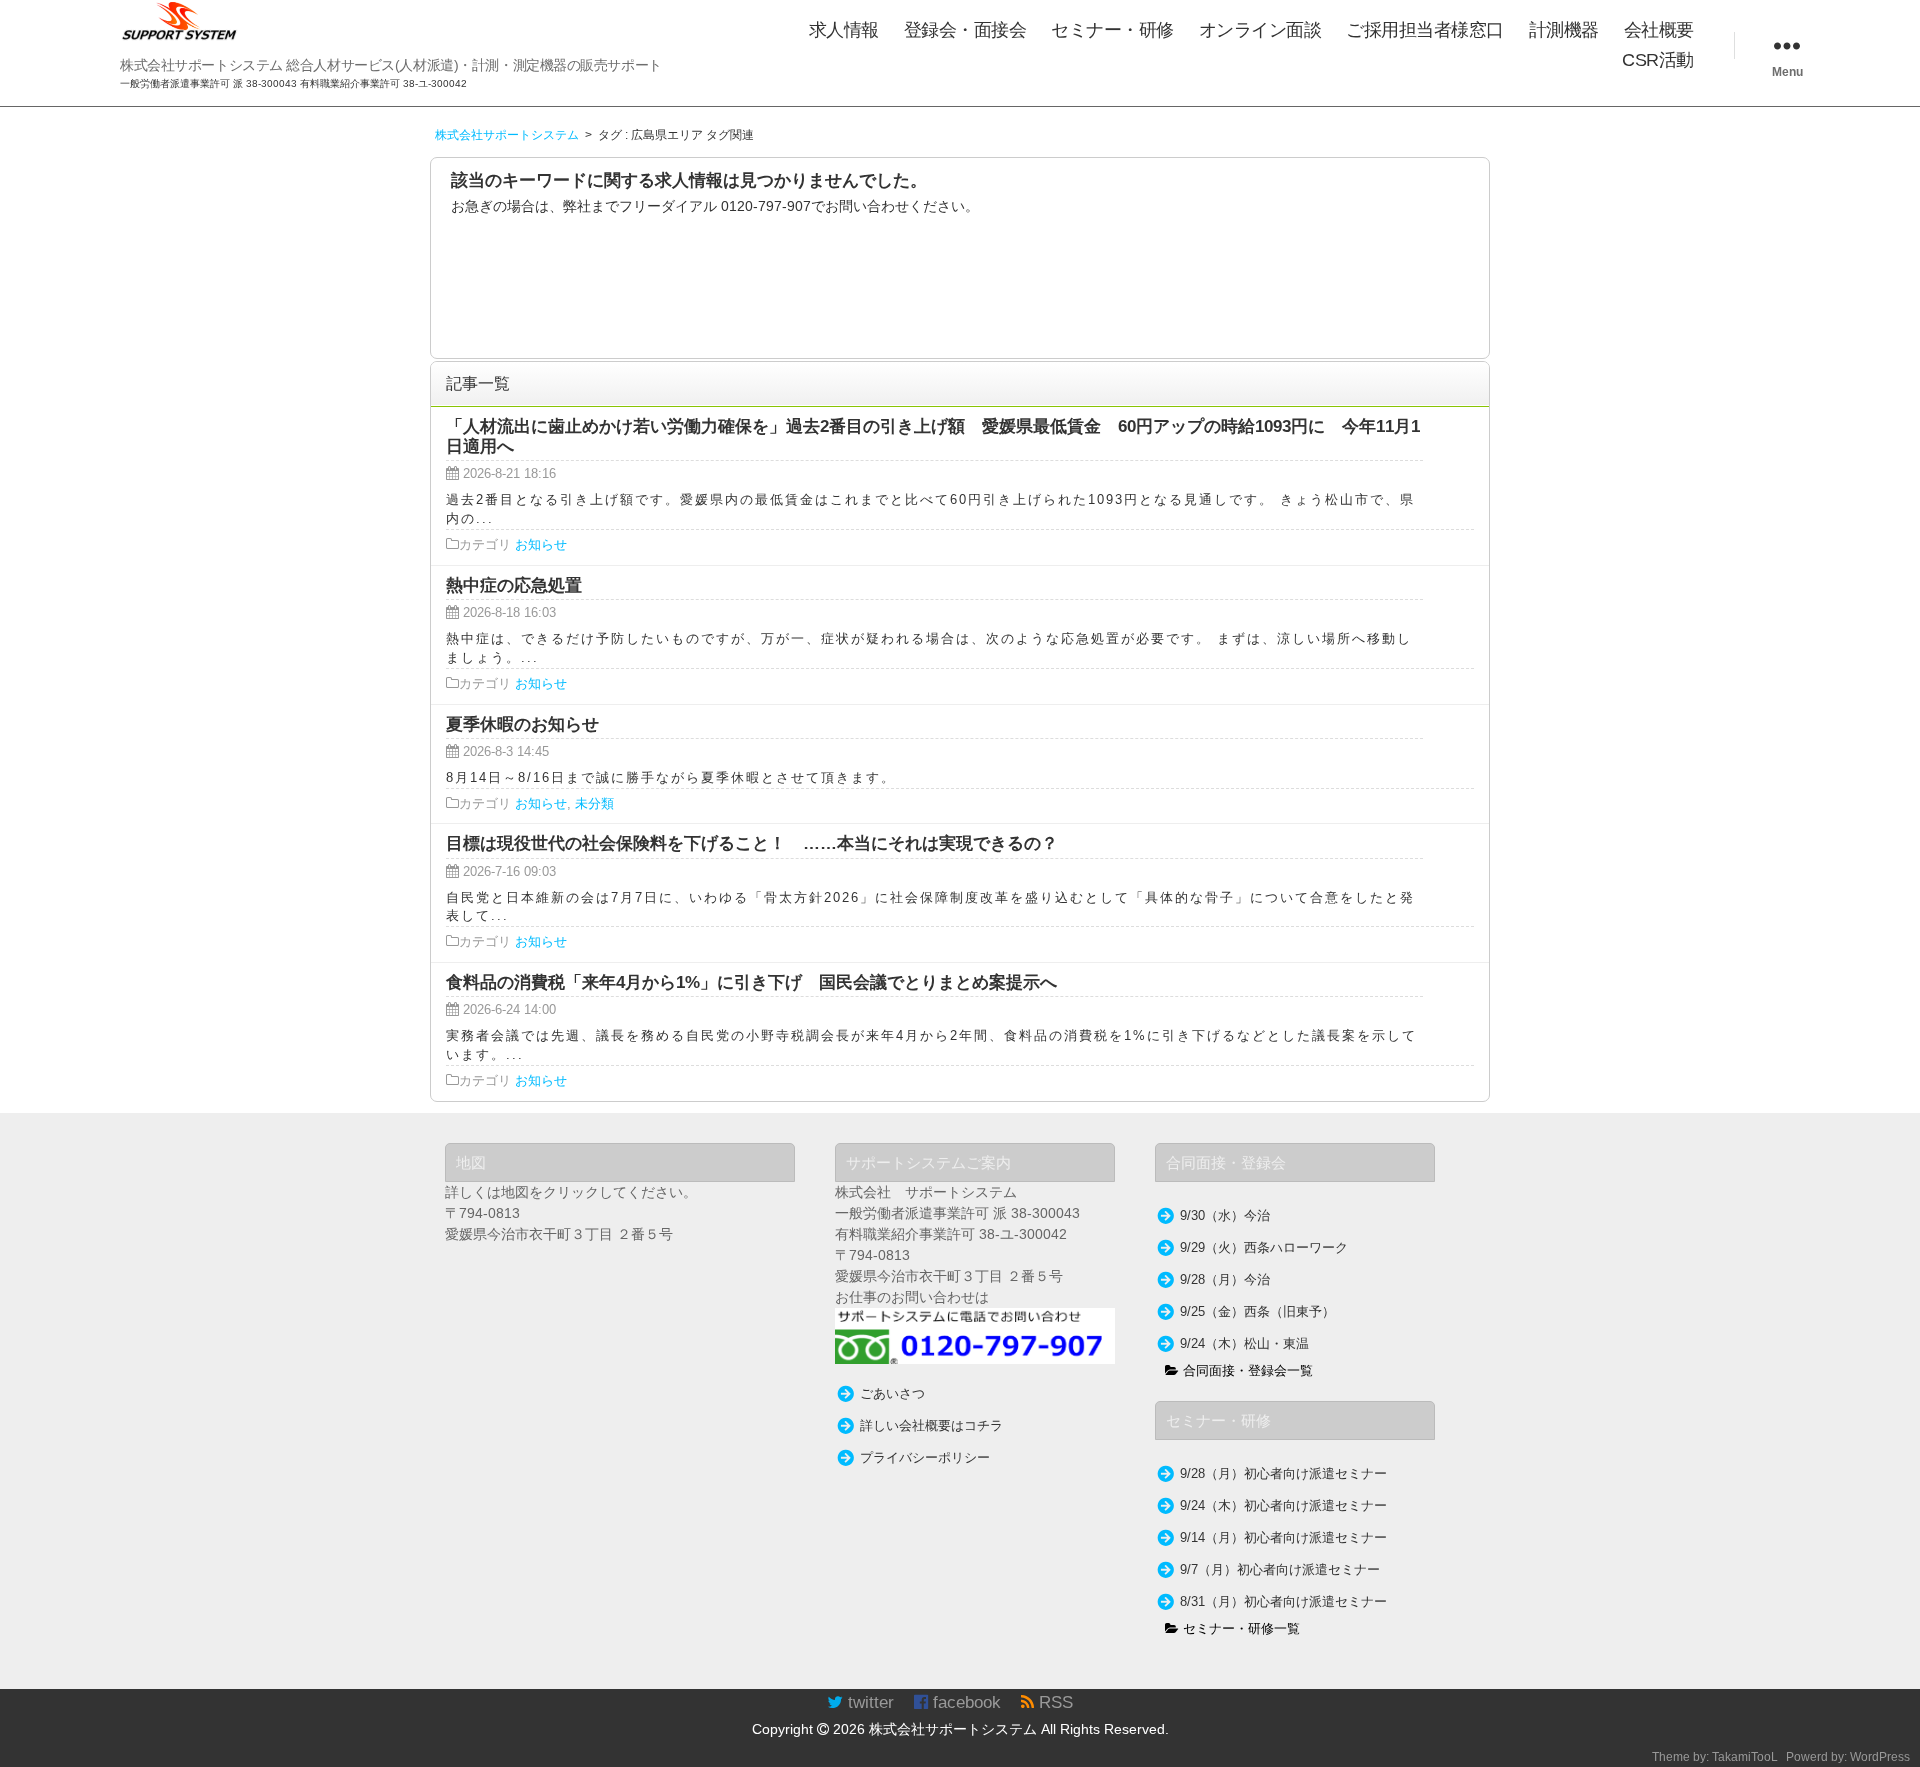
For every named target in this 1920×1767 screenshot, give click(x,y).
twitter (868, 1702)
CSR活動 (1658, 60)
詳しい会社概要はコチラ (931, 1426)
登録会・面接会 (965, 30)
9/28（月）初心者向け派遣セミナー (1283, 1474)
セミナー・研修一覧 (1239, 1629)
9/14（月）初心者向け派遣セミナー (1283, 1538)
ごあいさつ (892, 1394)
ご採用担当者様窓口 (1425, 30)
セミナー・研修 (1112, 30)
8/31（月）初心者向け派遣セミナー (1283, 1602)
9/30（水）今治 (1225, 1216)
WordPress (1880, 1757)
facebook (964, 1702)
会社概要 (1659, 30)
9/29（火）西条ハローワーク (1264, 1248)
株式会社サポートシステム (953, 1729)
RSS (1053, 1702)
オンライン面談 (1260, 30)
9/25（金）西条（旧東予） (1257, 1312)
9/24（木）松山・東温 (1244, 1344)
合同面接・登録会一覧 (1246, 1371)
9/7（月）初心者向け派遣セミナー (1280, 1570)
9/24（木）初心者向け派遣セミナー (1283, 1506)
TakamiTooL (1745, 1757)
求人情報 (844, 30)
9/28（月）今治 (1225, 1280)
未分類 (594, 804)
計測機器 (1564, 30)
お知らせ (541, 545)
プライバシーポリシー (925, 1458)
